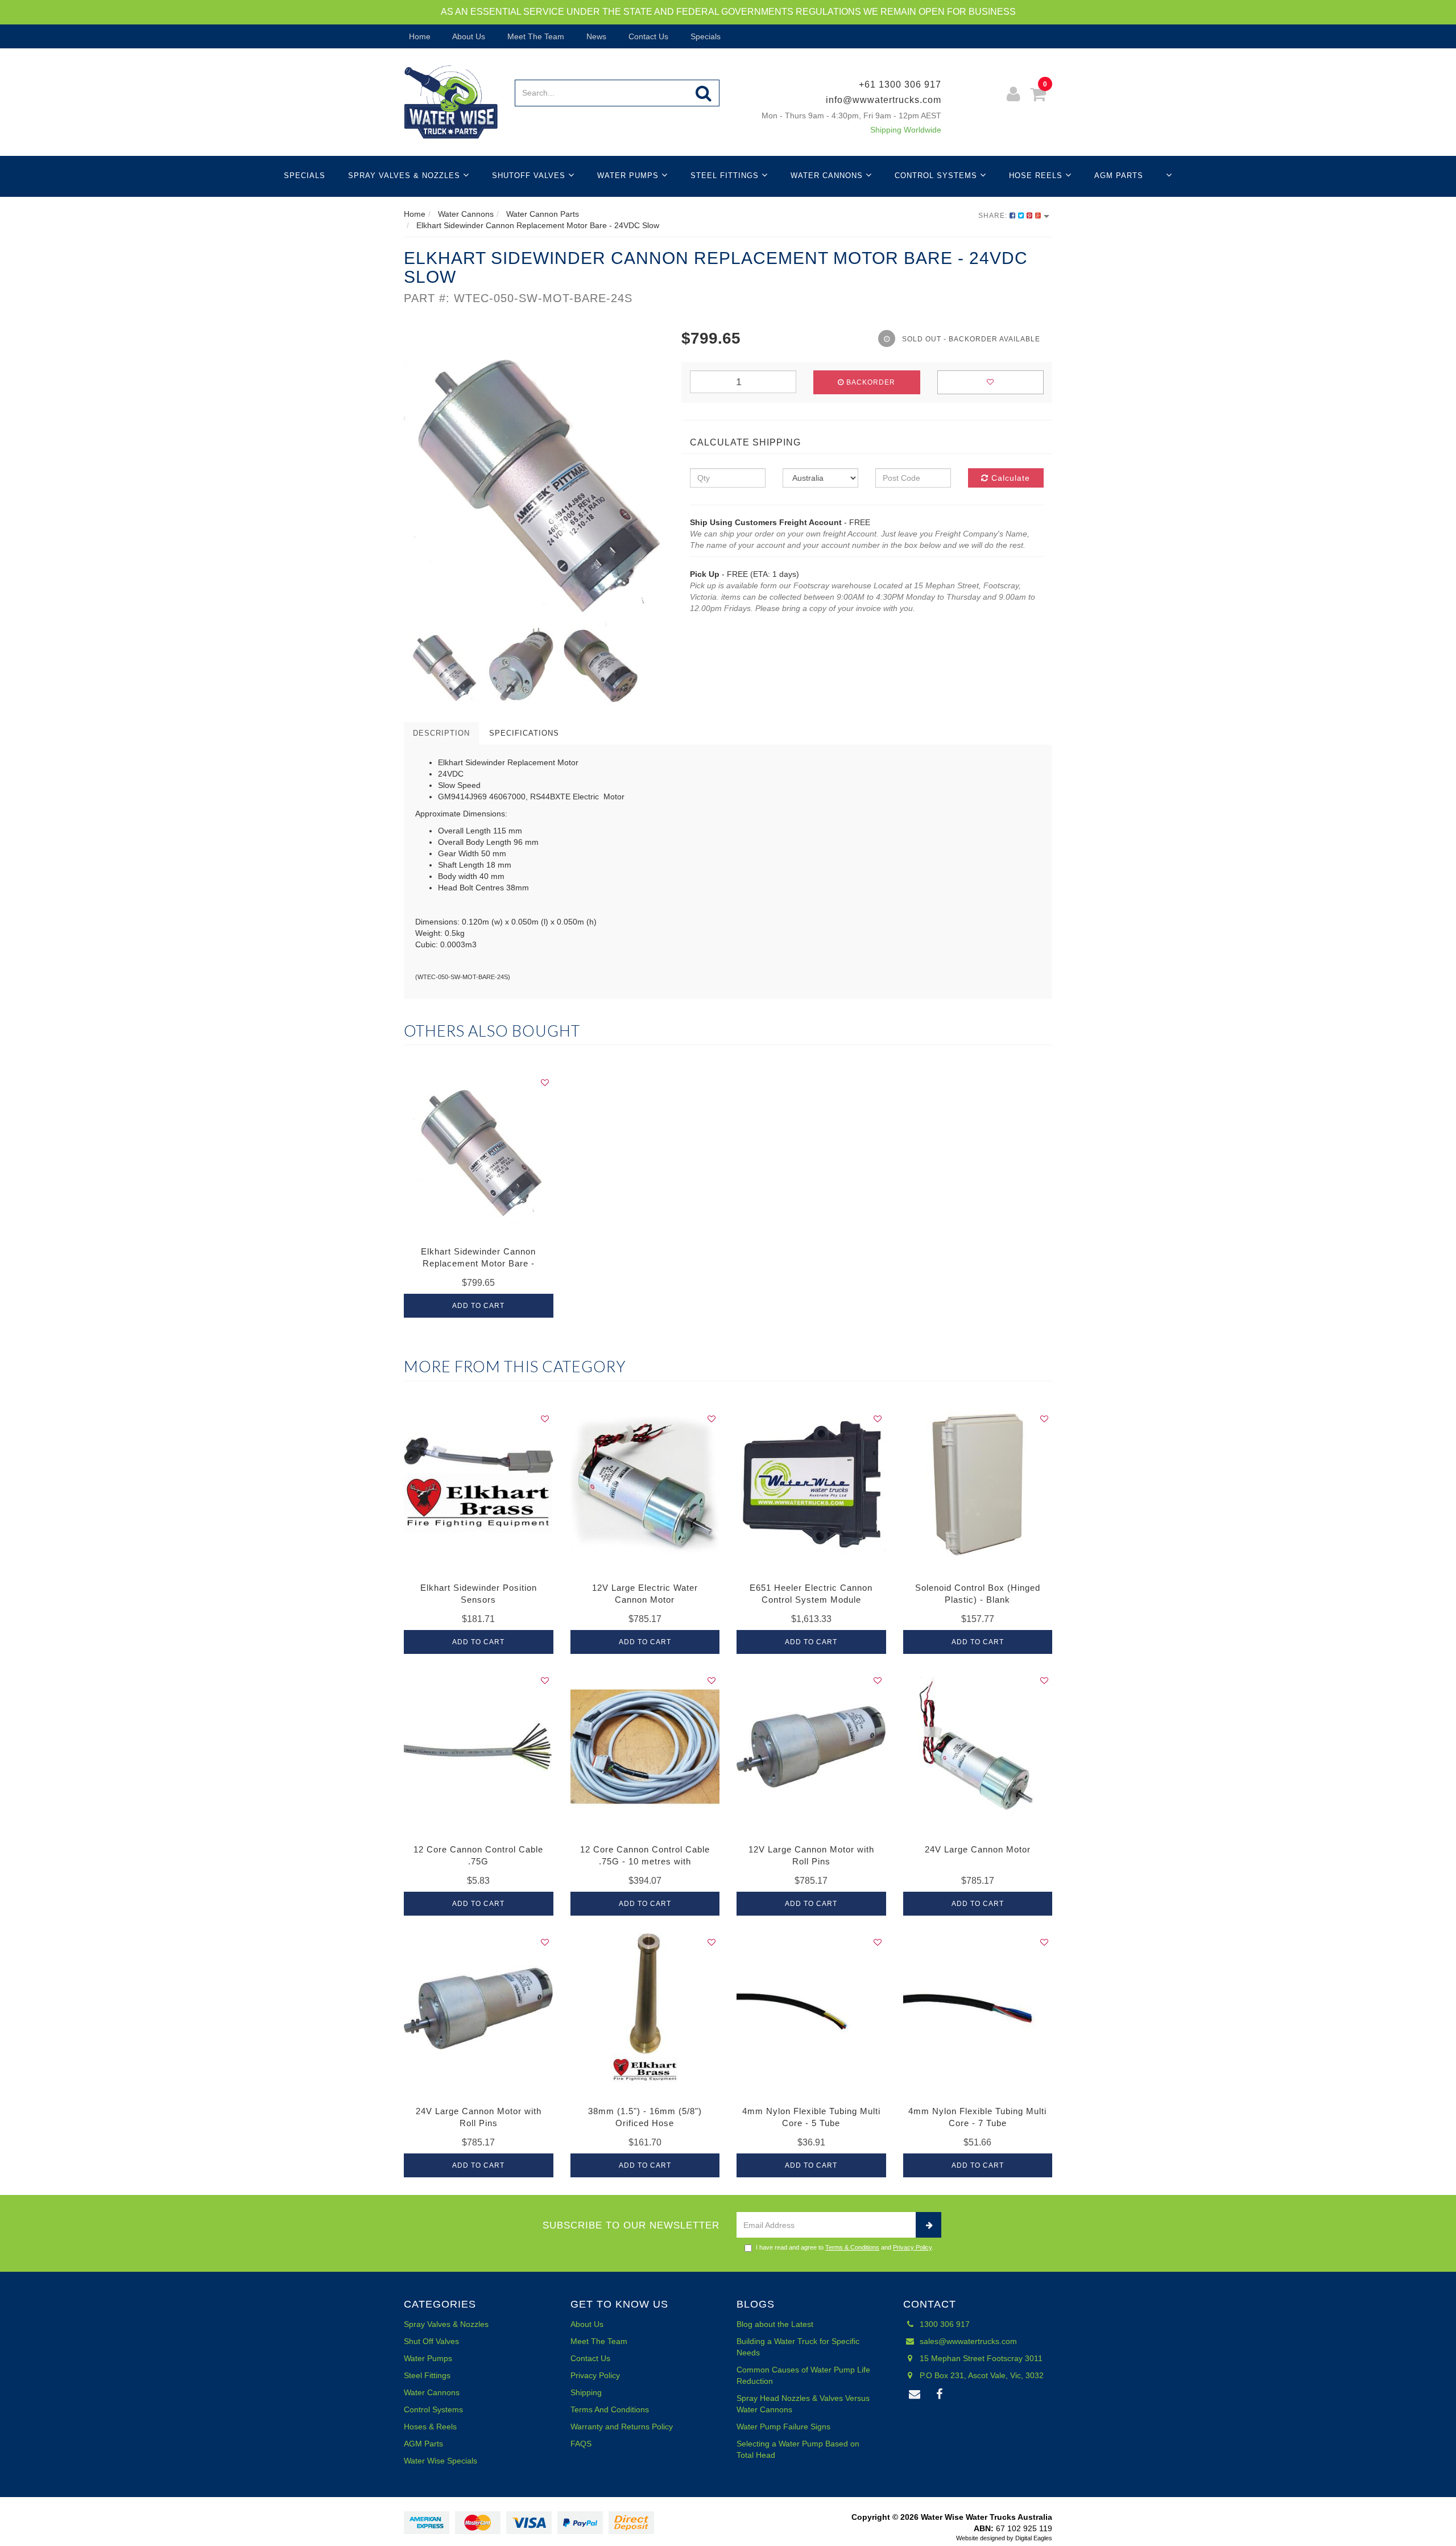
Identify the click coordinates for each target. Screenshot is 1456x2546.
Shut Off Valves (431, 2341)
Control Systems (937, 176)
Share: (994, 216)
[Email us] (915, 2395)
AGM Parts (1119, 176)
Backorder (870, 382)
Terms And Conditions (610, 2409)
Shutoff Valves (530, 176)
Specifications (524, 733)
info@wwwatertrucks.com (884, 100)
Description (441, 733)
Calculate (1009, 478)
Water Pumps (629, 176)
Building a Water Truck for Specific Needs (798, 2347)
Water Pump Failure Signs (783, 2427)
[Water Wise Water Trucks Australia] (451, 101)
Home (419, 36)
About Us (468, 36)
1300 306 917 (944, 2324)
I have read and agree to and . (845, 2247)
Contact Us (647, 36)
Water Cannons (828, 176)
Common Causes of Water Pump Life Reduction (803, 2375)
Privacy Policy (912, 2247)
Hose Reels (1037, 176)
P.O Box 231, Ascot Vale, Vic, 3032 (981, 2375)
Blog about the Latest (775, 2324)
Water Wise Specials (440, 2461)
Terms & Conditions (852, 2247)
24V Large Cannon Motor (978, 1849)
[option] (534, 477)
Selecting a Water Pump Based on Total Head (798, 2449)
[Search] (704, 93)
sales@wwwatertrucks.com (967, 2341)
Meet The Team (535, 36)
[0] (1038, 96)
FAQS (581, 2444)
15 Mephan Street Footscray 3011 (980, 2358)
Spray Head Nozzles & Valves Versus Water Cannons (803, 2404)
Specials (704, 36)
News (595, 36)
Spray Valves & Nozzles (406, 176)
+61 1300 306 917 (900, 84)
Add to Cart (478, 1306)
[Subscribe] (928, 2225)
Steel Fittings (726, 176)
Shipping (586, 2392)
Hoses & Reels (430, 2427)
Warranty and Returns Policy (622, 2427)
